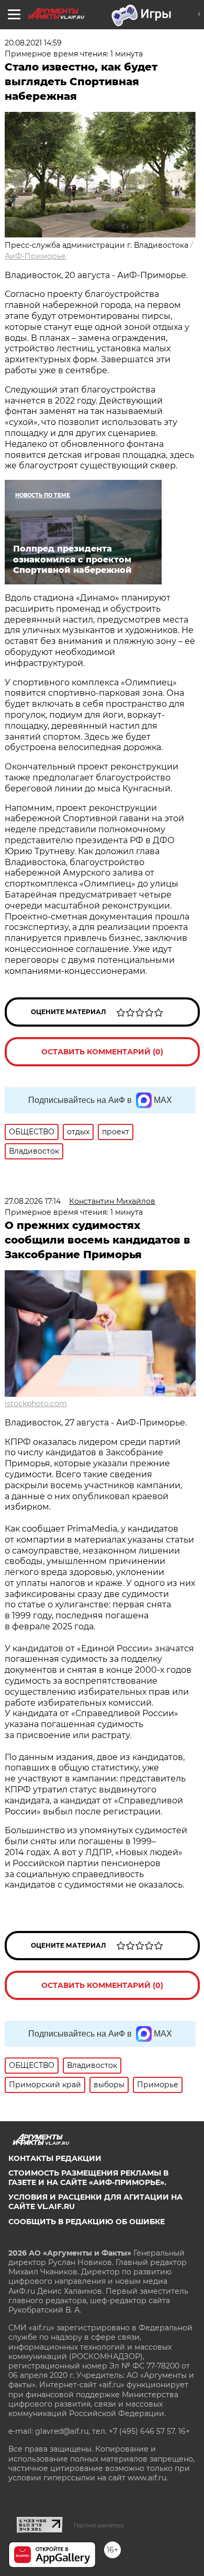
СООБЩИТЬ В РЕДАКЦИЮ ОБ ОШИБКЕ (87, 2222)
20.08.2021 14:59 (33, 43)
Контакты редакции (55, 2158)
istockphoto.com (36, 1404)
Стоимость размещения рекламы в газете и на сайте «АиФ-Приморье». (88, 2178)
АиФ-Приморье (35, 256)
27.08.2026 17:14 (33, 1201)
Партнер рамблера (99, 2525)
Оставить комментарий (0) (102, 1052)
